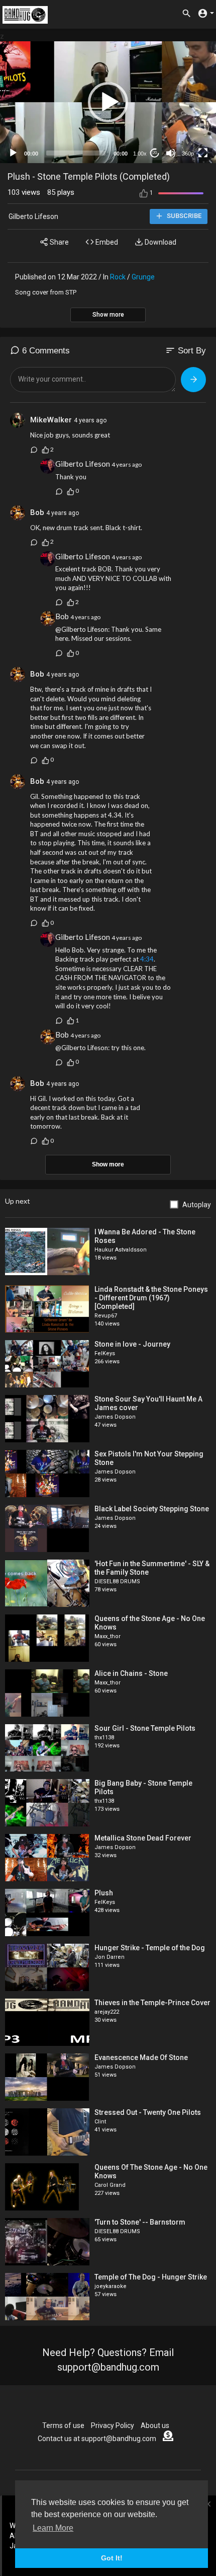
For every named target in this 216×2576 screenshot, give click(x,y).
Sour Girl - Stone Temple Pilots (145, 1728)
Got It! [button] (112, 2558)
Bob (38, 512)
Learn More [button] (53, 2528)
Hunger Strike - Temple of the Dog (150, 1948)
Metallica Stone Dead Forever (143, 1838)
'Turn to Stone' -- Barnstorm (140, 2222)
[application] (108, 102)
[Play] (13, 153)
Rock (118, 277)
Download (160, 242)
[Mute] (171, 153)
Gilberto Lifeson (33, 216)
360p (188, 154)
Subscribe (183, 216)
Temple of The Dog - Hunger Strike (151, 2277)
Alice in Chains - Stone (131, 1673)
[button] (108, 102)
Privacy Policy (113, 2425)
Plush (104, 1893)
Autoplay (197, 1205)
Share (59, 242)
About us (155, 2425)
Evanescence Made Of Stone (141, 2057)
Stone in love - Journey (132, 1344)
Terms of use (63, 2425)
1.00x (140, 154)
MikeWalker (51, 420)
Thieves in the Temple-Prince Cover (152, 2003)
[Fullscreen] (203, 153)
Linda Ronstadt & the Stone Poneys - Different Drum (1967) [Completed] (151, 1298)
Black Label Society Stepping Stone (152, 1509)
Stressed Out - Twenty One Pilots (148, 2112)
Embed (106, 242)
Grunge (143, 277)
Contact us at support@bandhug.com (97, 2439)
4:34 (147, 959)
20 (155, 153)
